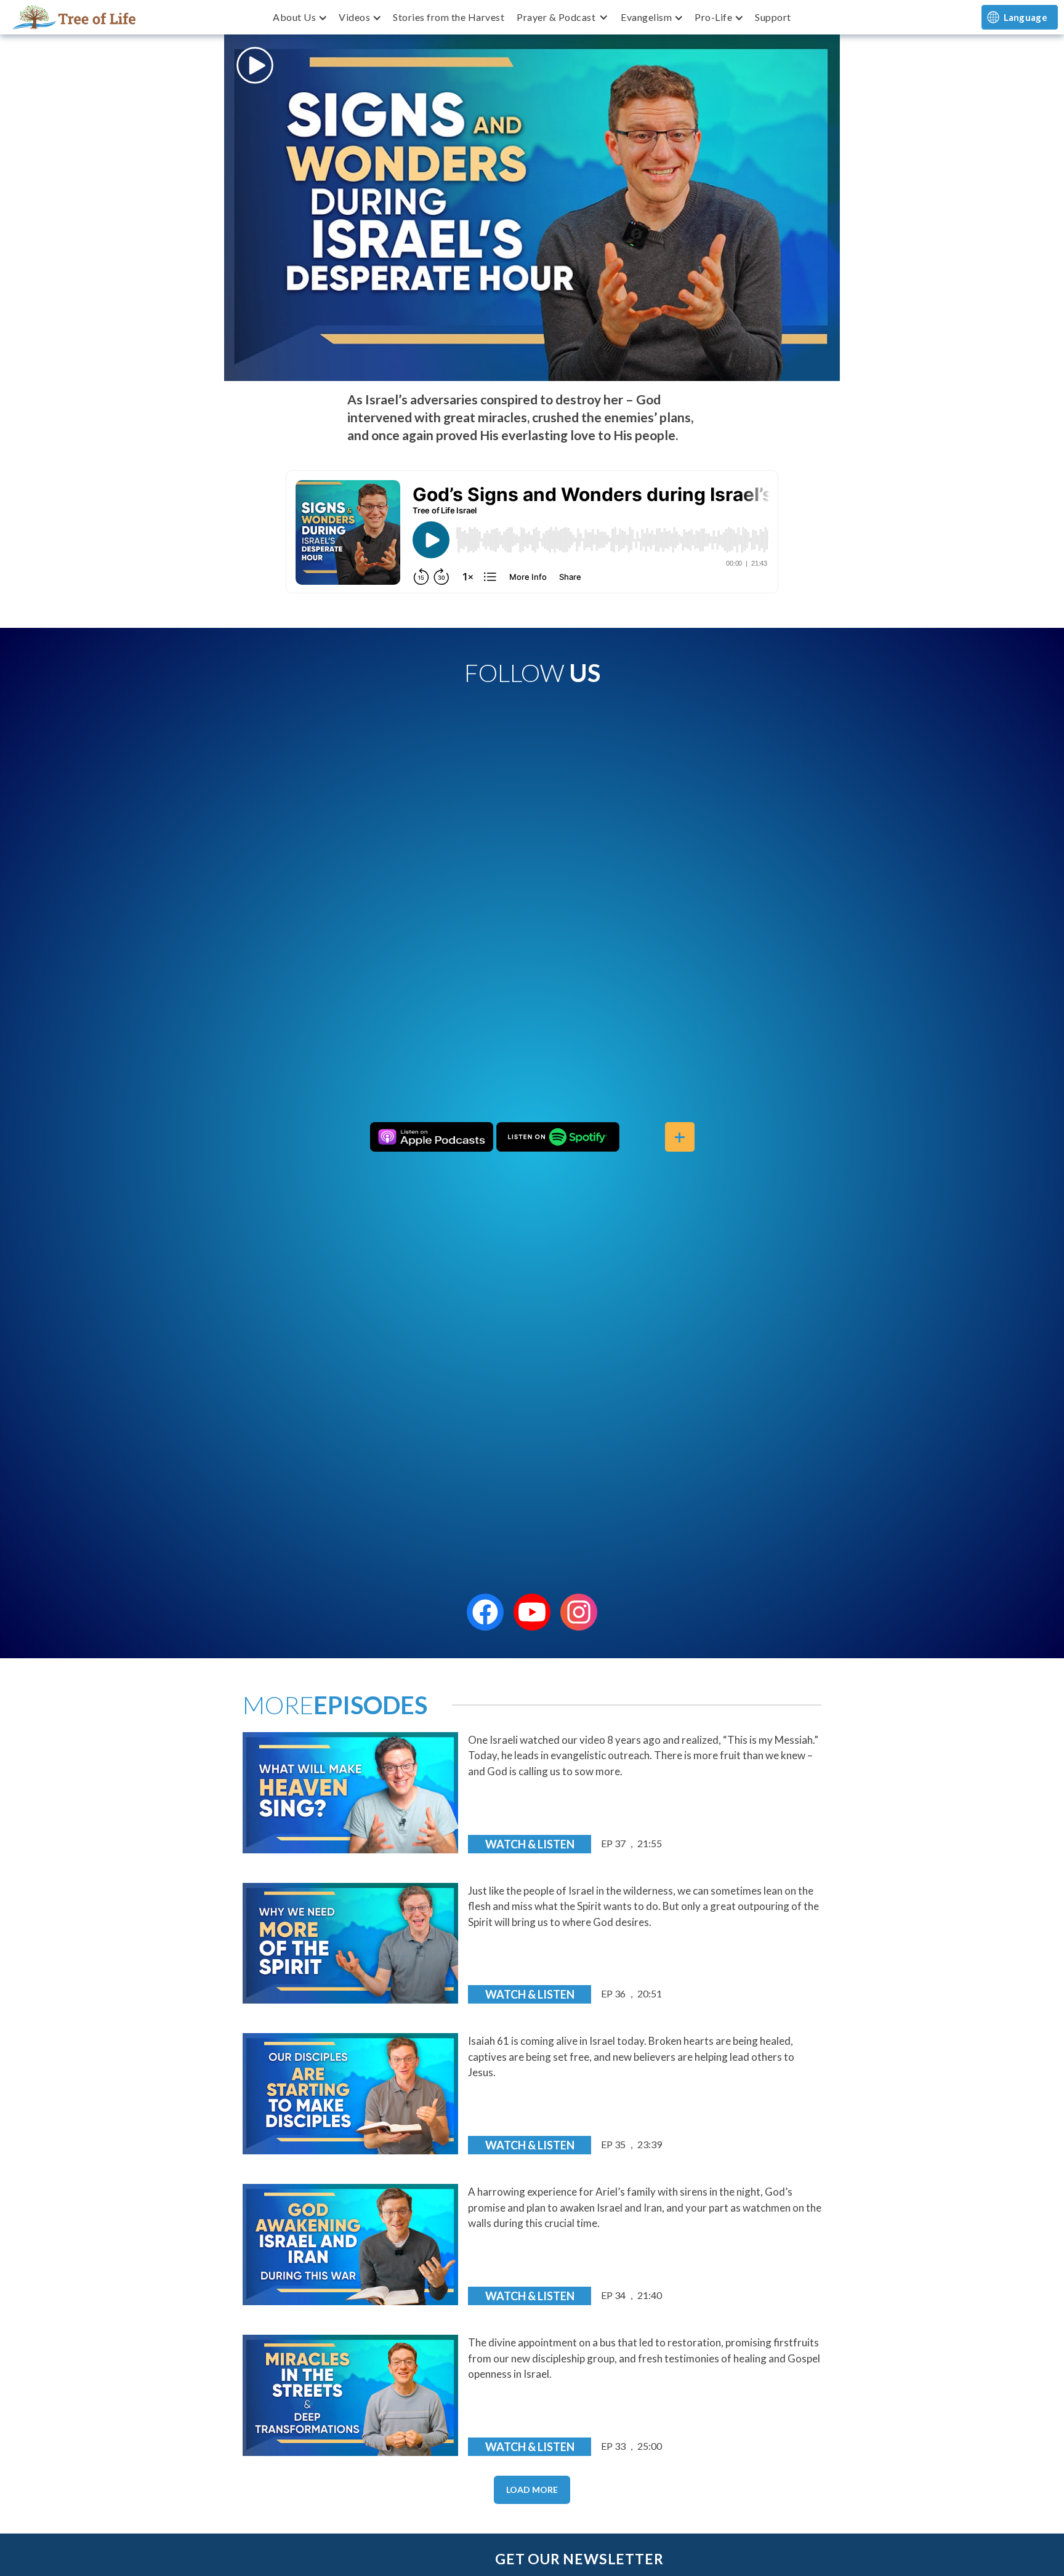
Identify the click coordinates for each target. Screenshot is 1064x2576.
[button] (300, 17)
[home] (74, 17)
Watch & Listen (530, 1844)
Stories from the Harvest (449, 17)
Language (1026, 17)
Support (773, 17)
